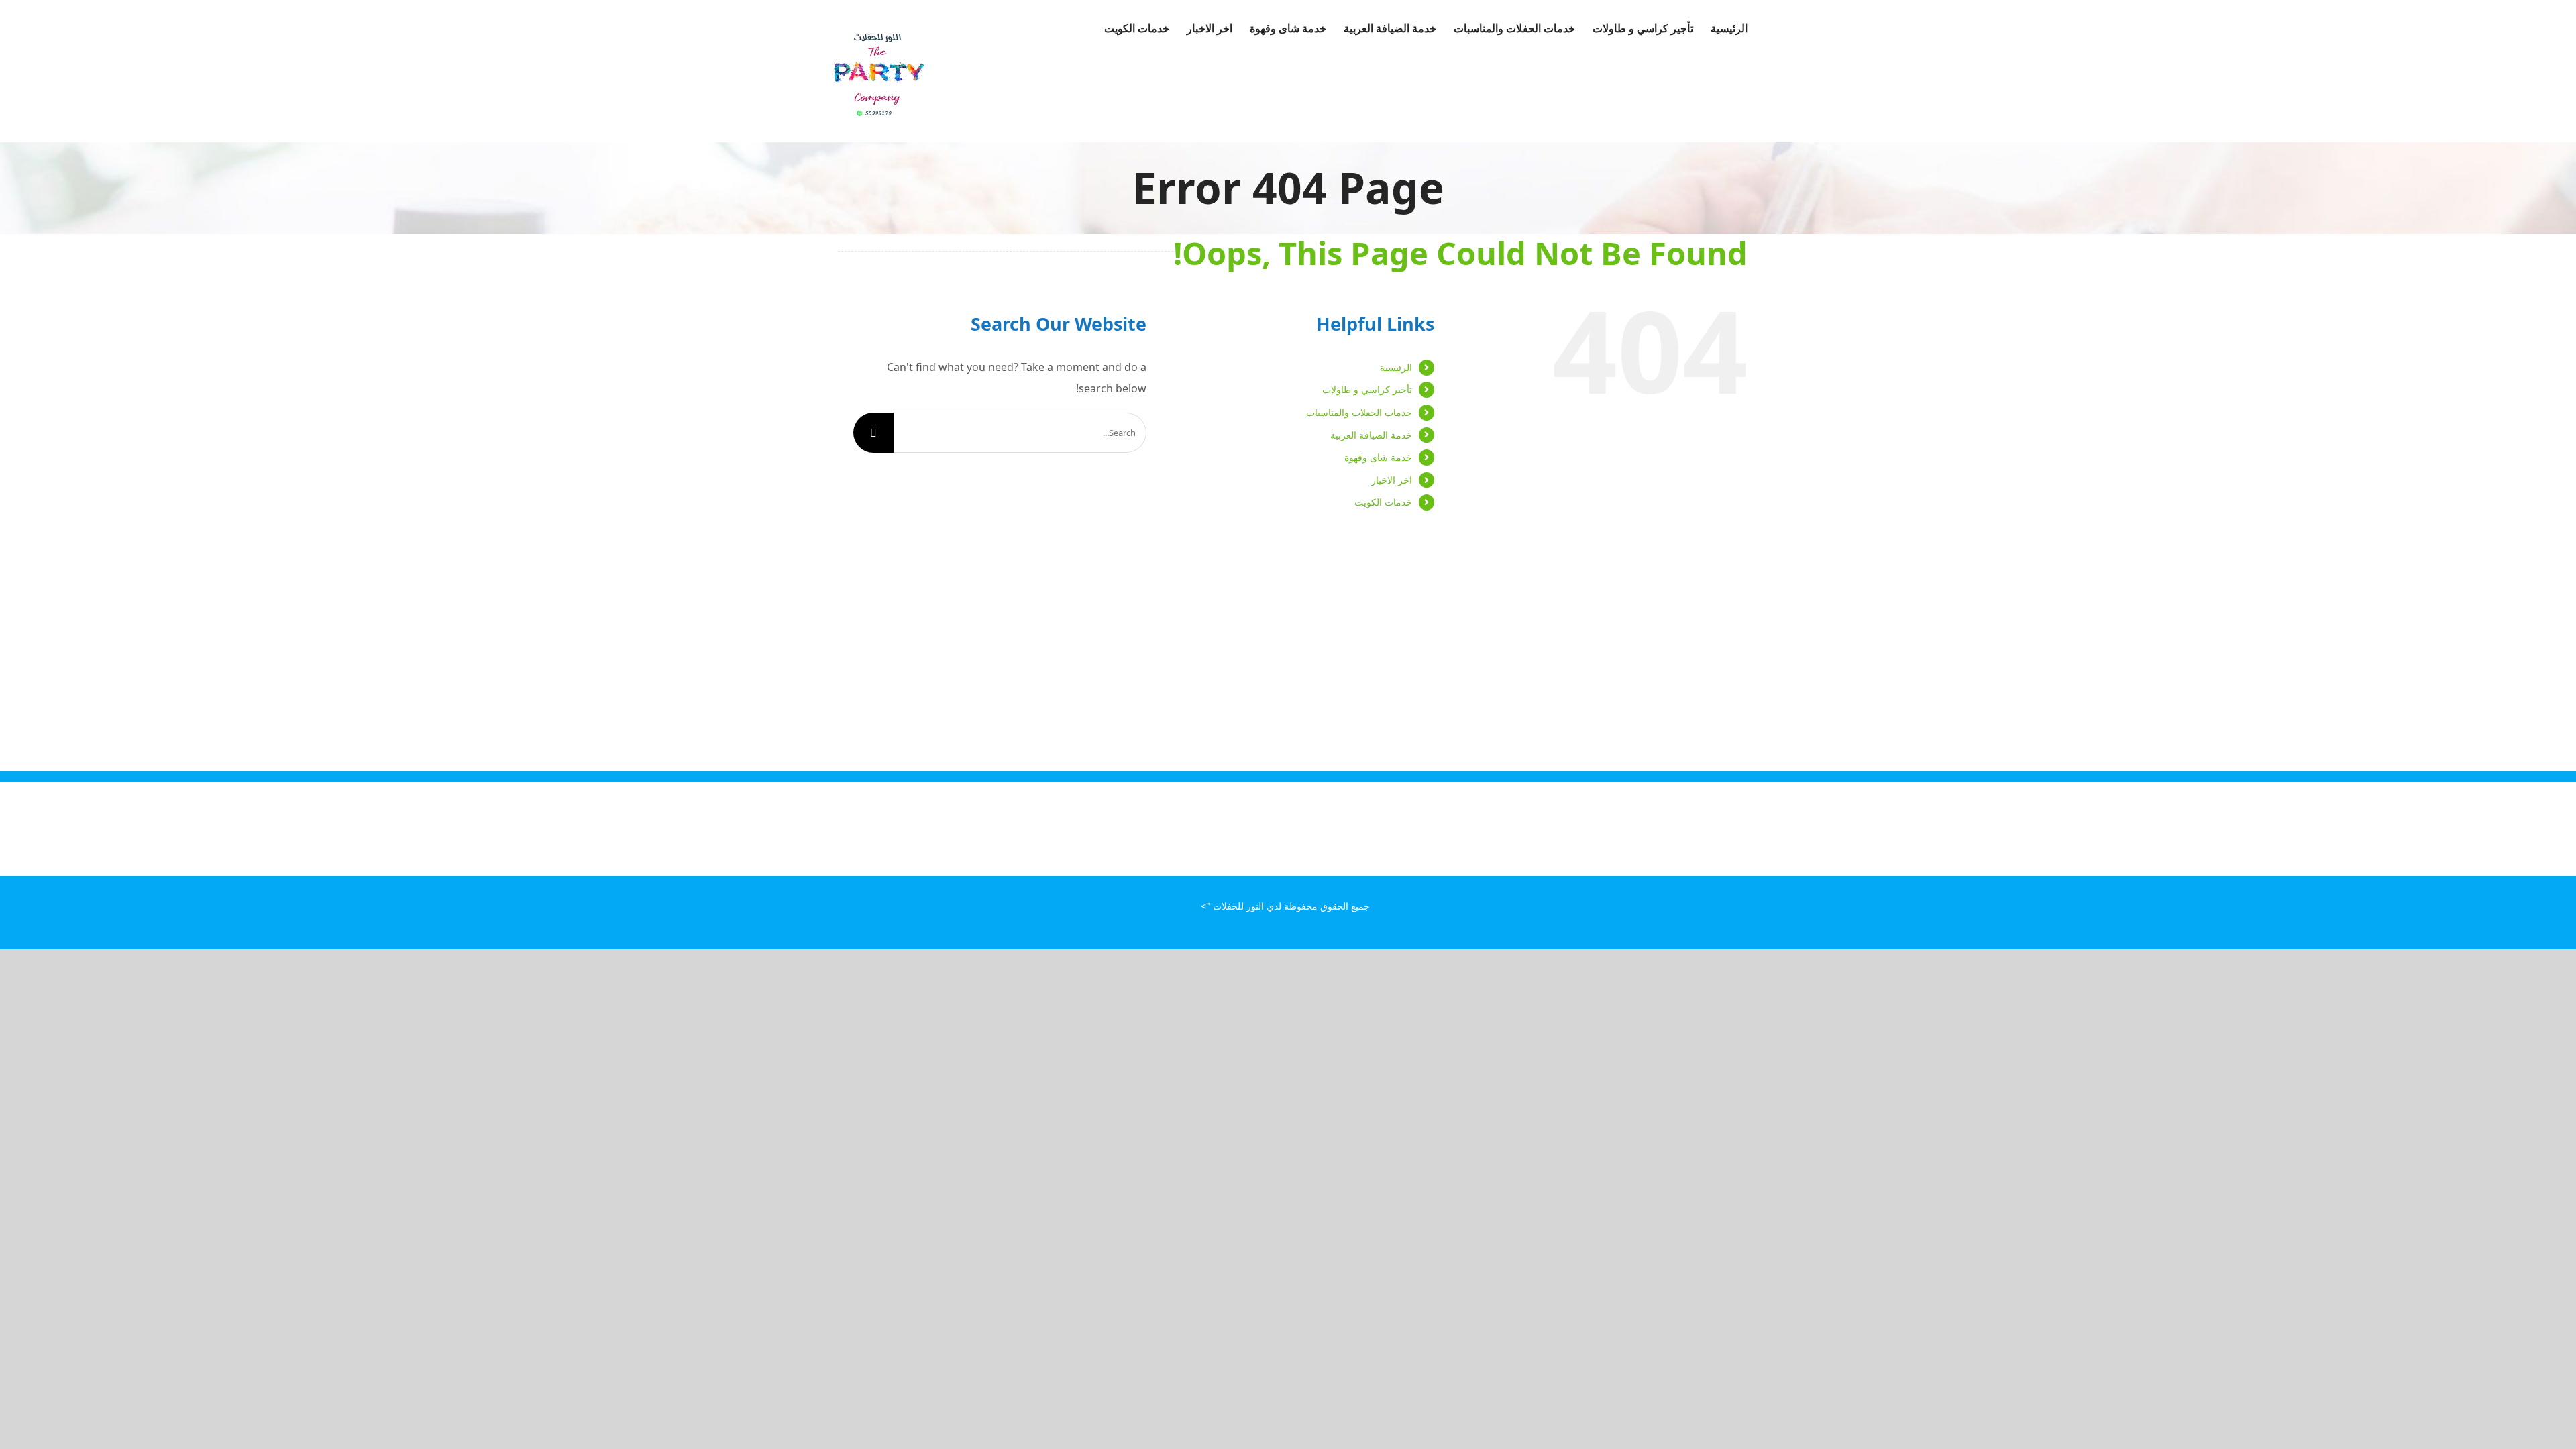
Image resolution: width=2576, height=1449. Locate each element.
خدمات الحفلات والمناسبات (1359, 412)
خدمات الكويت (1383, 502)
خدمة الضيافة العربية (1371, 435)
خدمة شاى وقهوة (1378, 457)
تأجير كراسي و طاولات (1367, 389)
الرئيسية (1396, 367)
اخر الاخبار (1392, 480)
